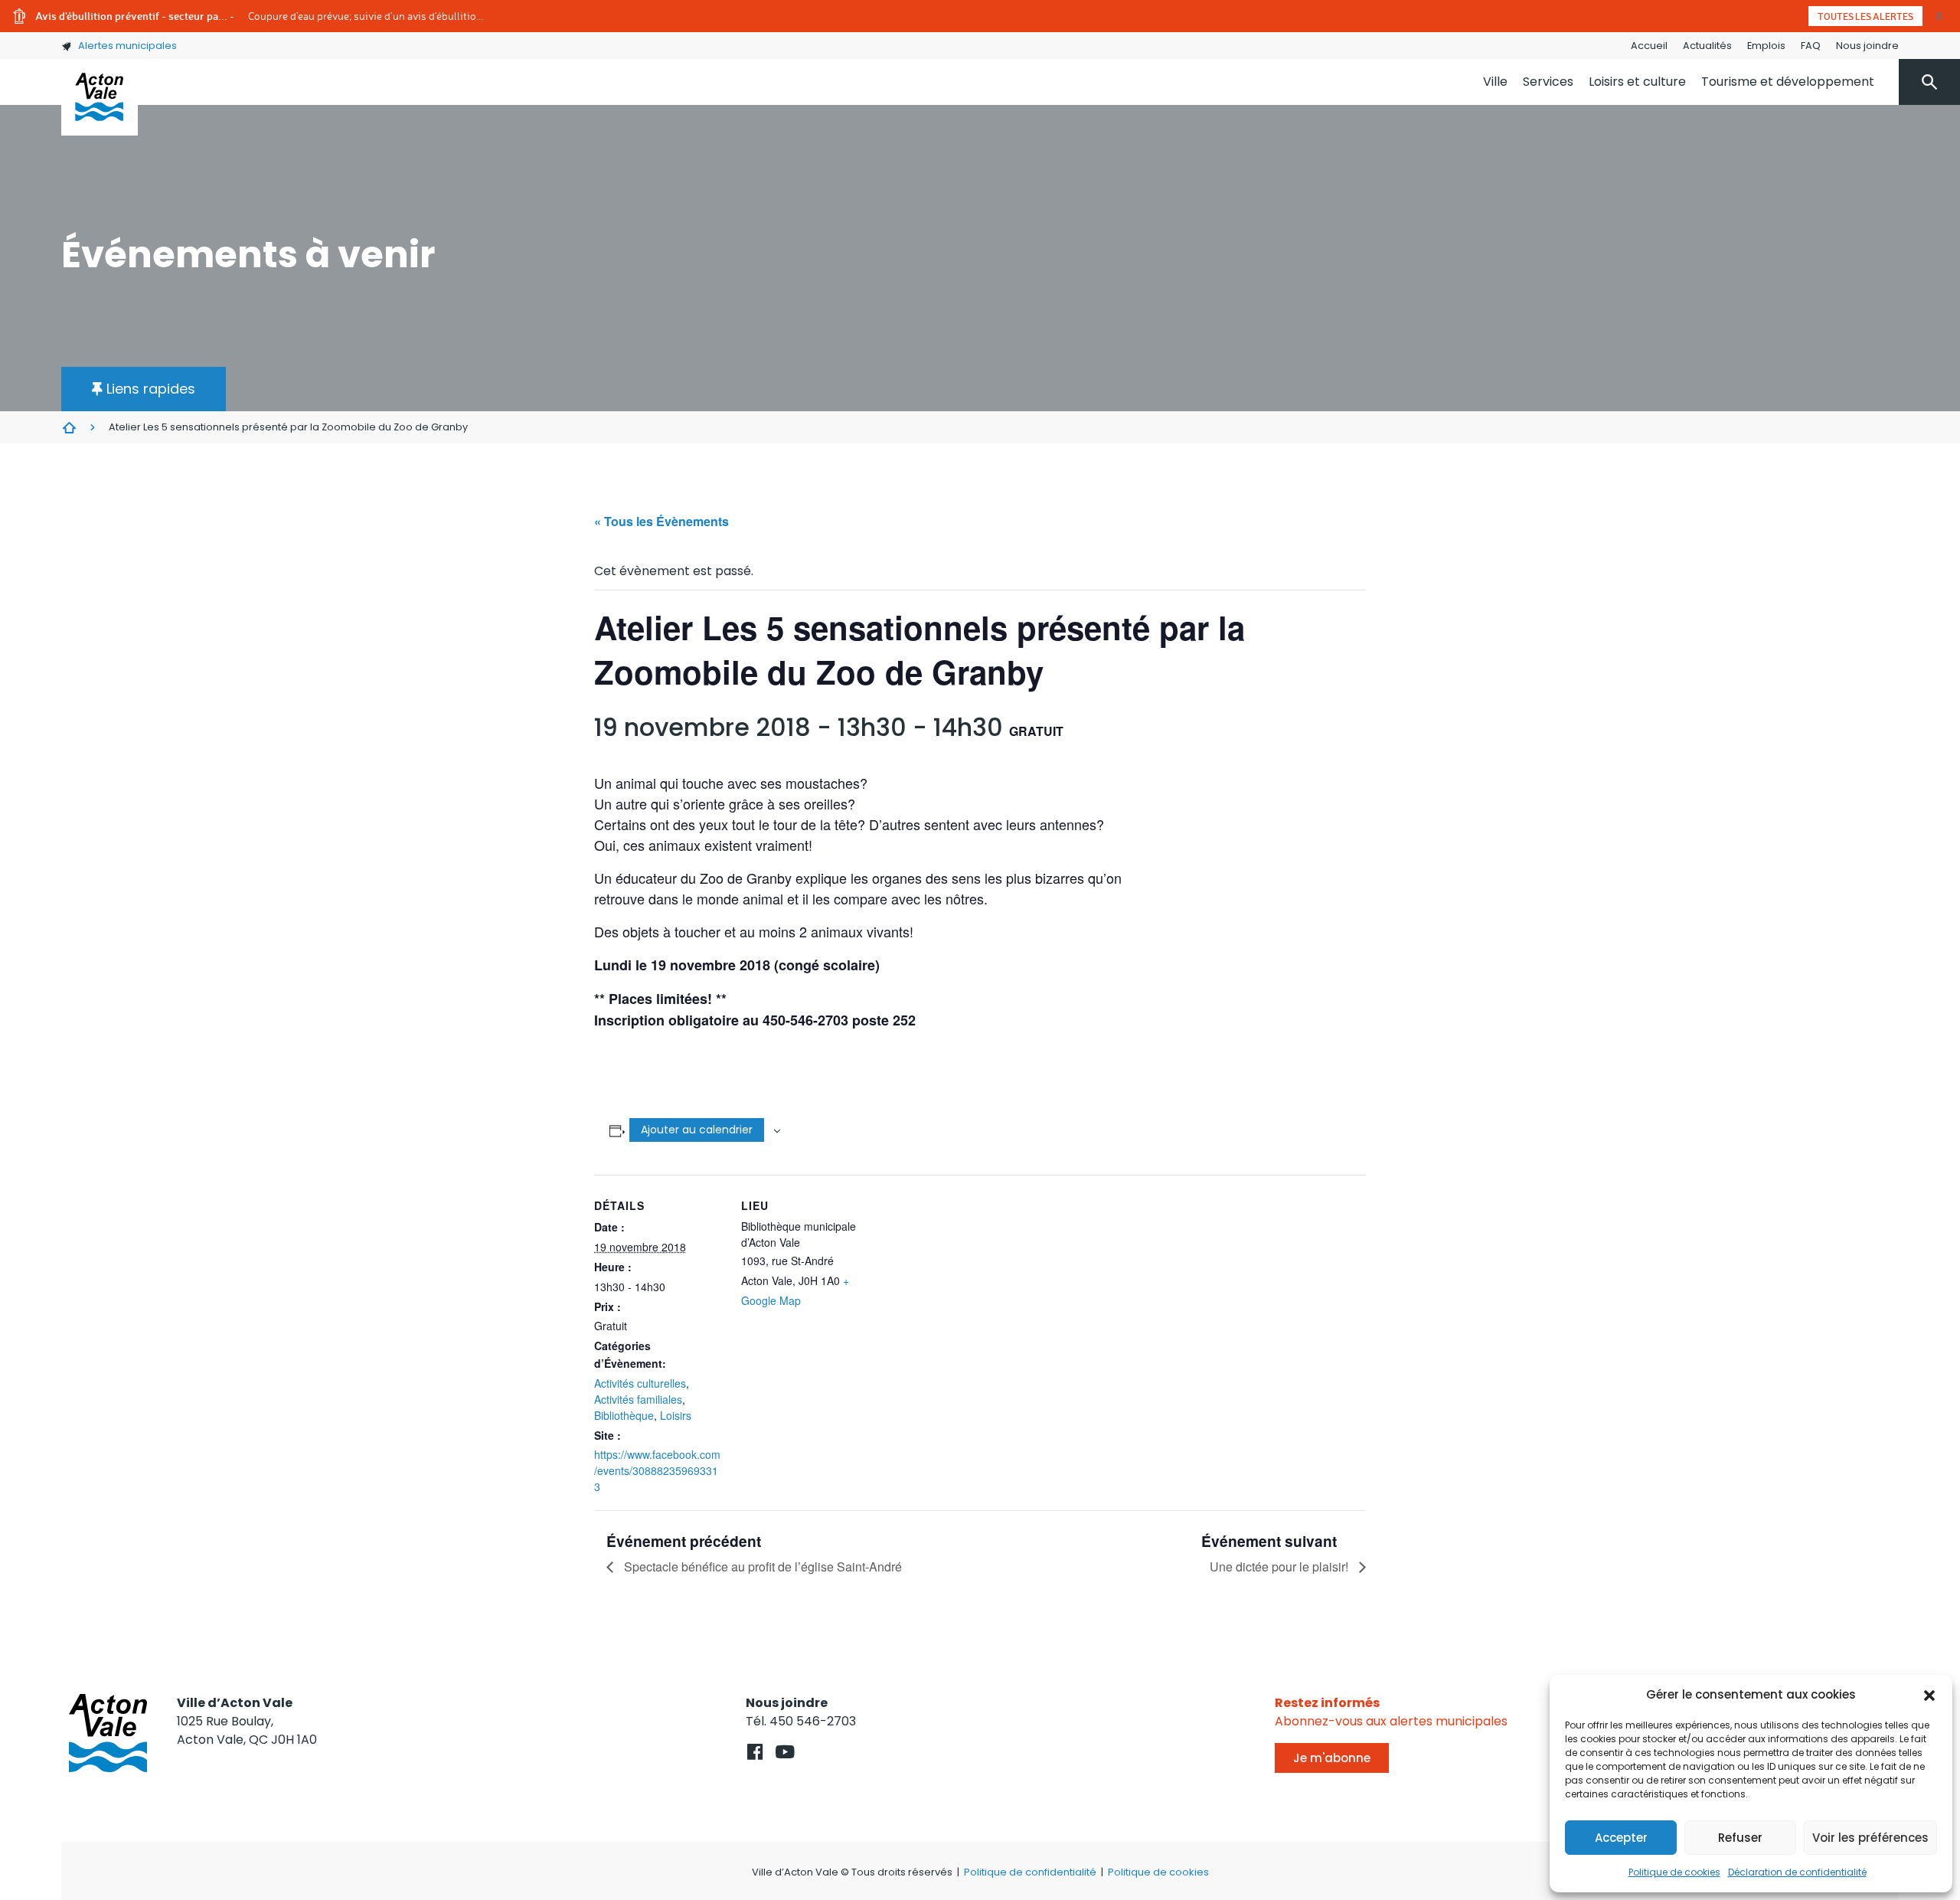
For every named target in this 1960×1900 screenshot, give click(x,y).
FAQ (1811, 46)
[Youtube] (784, 1752)
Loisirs (676, 1415)
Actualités (1707, 46)
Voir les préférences (1870, 1838)
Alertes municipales (127, 46)
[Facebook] (755, 1752)
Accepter (1621, 1838)
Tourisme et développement (1788, 82)
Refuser (1740, 1838)
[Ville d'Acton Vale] (100, 97)
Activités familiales (638, 1399)
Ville (1495, 82)
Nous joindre (1867, 46)
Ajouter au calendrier (697, 1130)
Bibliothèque (624, 1415)
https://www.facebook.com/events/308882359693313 (657, 1470)
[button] (1929, 1695)
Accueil (1649, 46)
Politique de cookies (1674, 1872)
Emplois (1766, 46)
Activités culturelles (640, 1383)
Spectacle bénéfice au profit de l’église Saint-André (761, 1566)
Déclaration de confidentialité (1797, 1872)
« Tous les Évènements (661, 521)
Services (1548, 82)
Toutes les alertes (1865, 16)
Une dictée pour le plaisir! (1281, 1566)
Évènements (69, 427)
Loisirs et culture (1637, 82)
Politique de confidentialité (1030, 1872)
